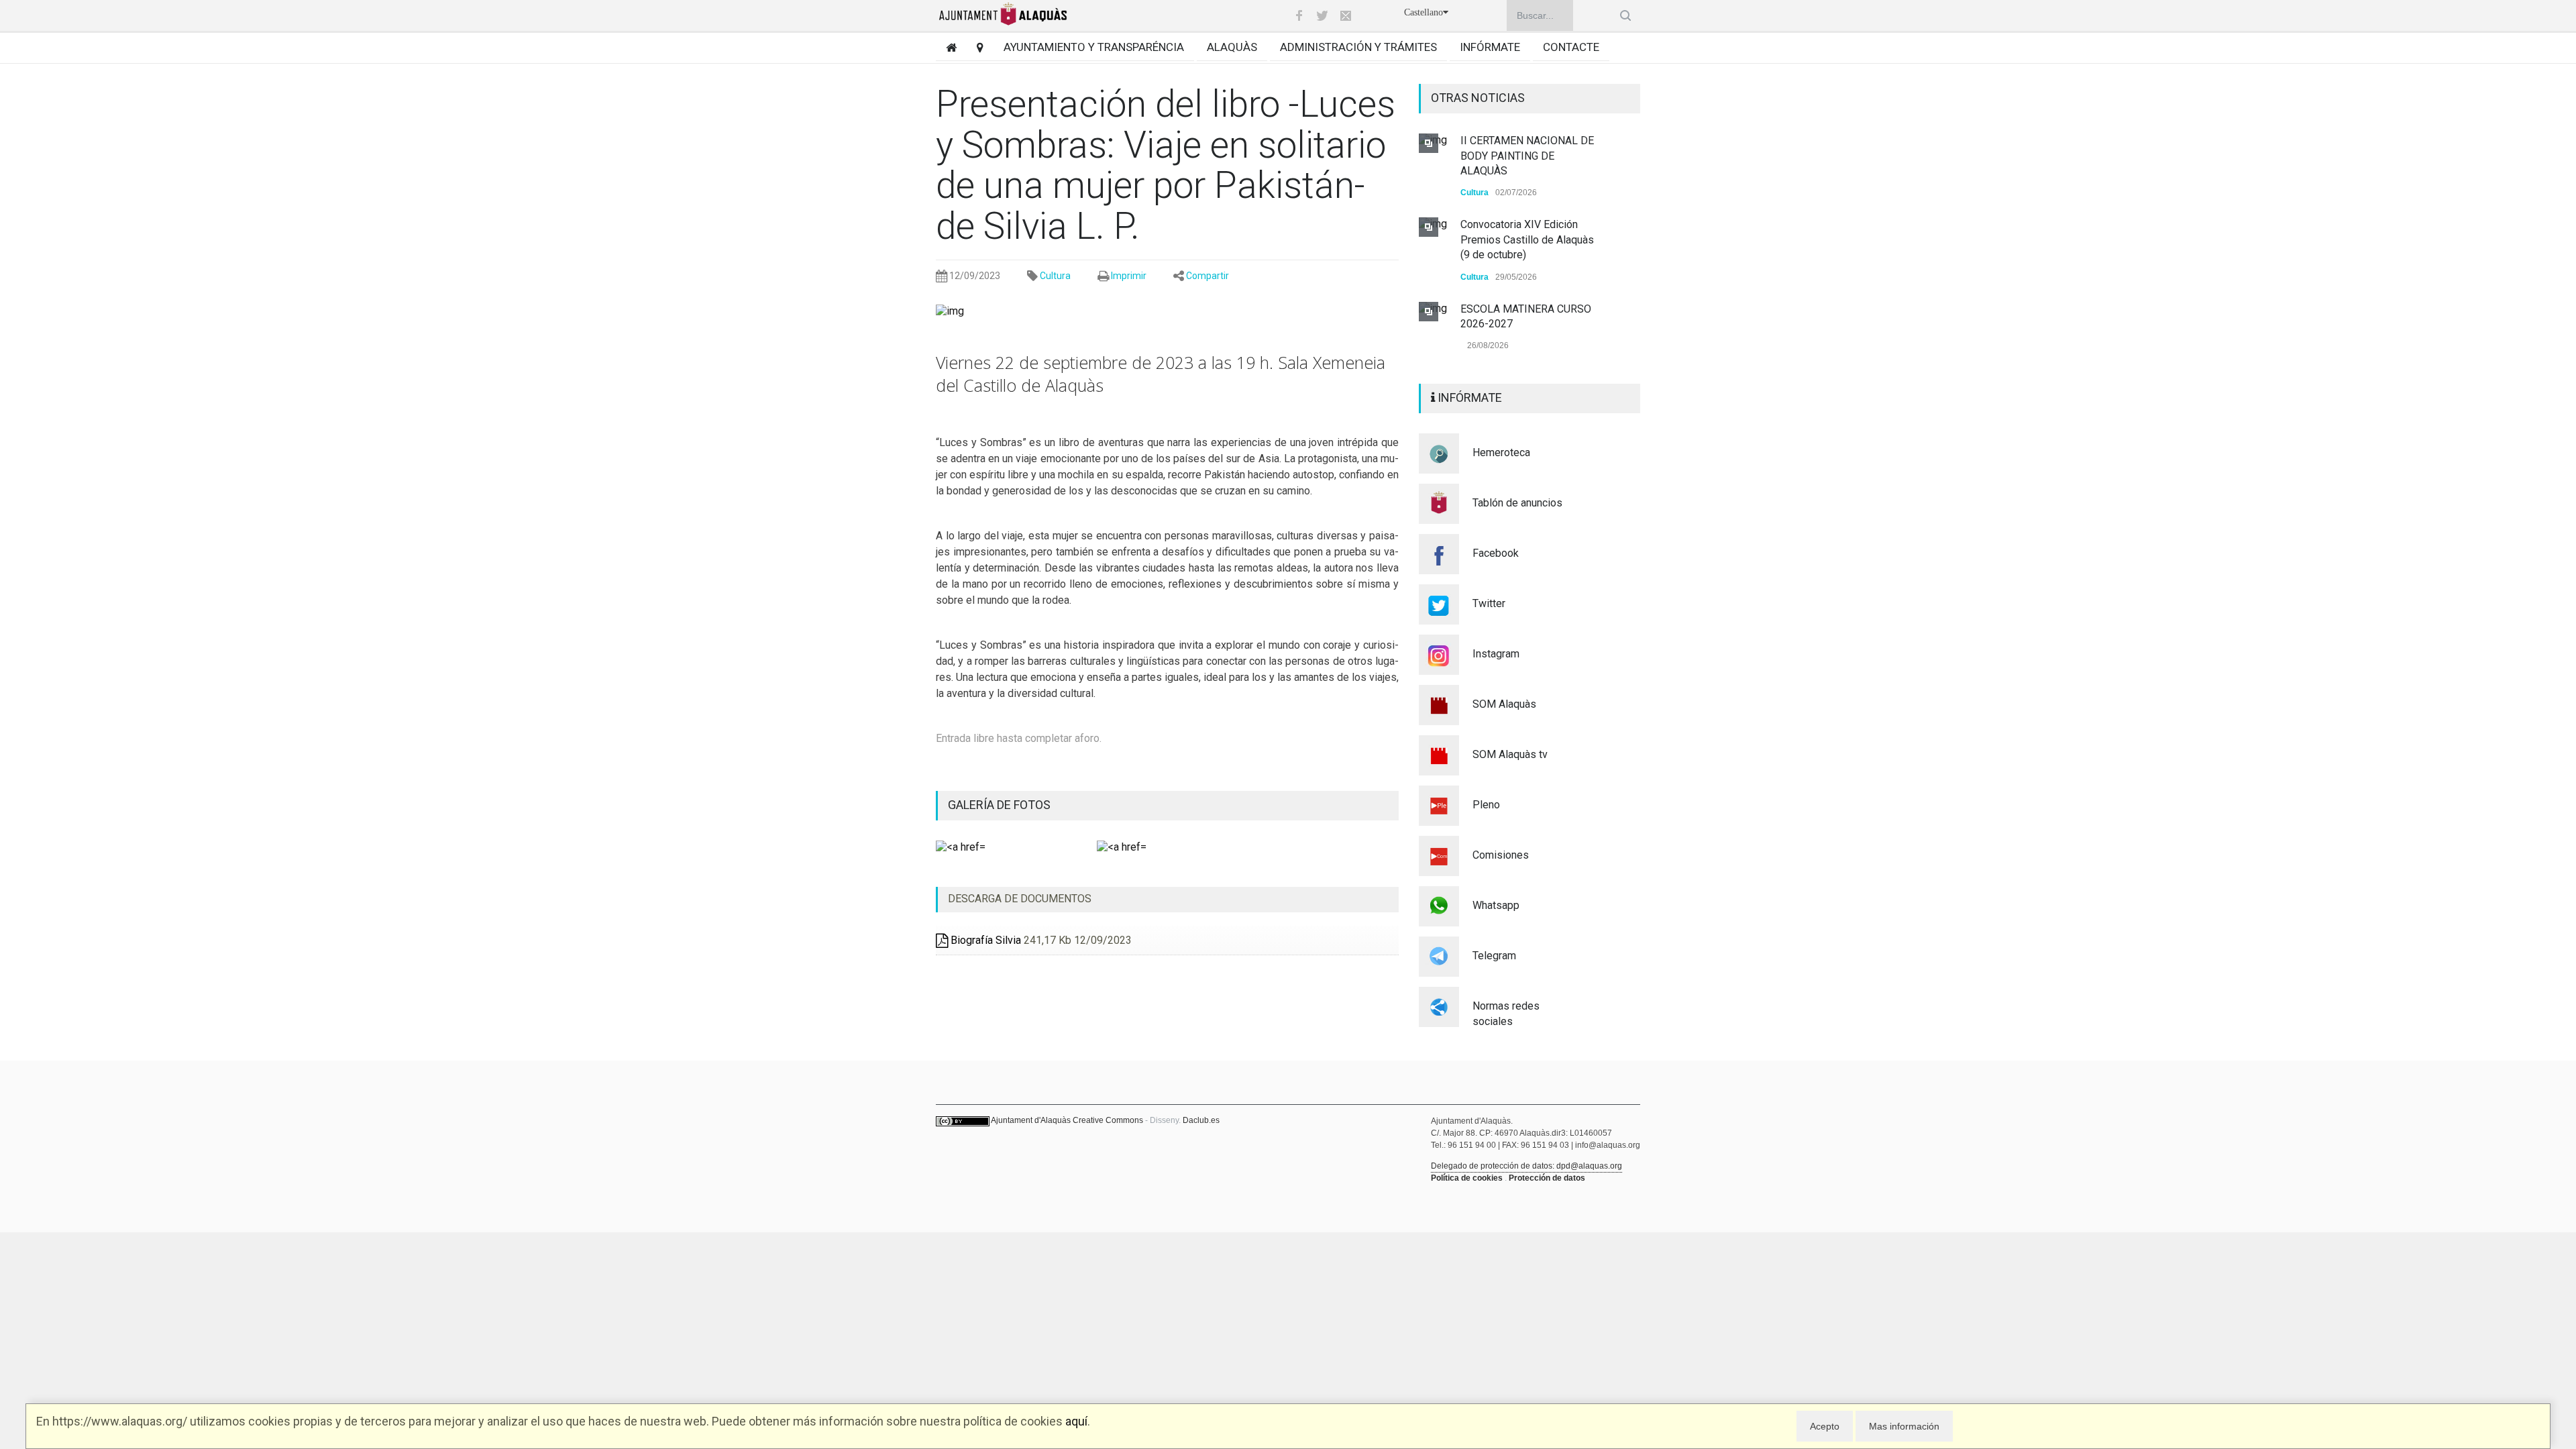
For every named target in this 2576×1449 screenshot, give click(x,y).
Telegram (1494, 956)
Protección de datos (1547, 1178)
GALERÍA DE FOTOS (999, 805)
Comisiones (1501, 855)
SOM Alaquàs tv (1510, 754)
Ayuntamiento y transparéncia (1094, 47)
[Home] (946, 47)
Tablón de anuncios (1517, 503)
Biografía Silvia (984, 940)
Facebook (1496, 553)
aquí (1076, 1421)
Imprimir (1129, 276)
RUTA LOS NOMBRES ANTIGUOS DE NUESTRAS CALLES (1522, 309)
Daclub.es (1201, 1120)
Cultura (1055, 276)
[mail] (1346, 15)
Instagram (1496, 654)
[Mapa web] (975, 47)
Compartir (1207, 276)
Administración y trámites (1358, 47)
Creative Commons (1108, 1120)
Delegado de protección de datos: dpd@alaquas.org (1526, 1166)
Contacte (1571, 47)
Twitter (1489, 603)
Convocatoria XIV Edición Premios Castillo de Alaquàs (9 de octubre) (1527, 156)
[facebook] (1299, 15)
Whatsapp (1496, 905)
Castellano (1424, 12)
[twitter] (1322, 15)
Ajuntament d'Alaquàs (1031, 1120)
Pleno (1486, 805)
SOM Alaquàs (1504, 704)
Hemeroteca (1501, 452)
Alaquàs (1232, 47)
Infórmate (1490, 47)
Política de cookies (1467, 1178)
